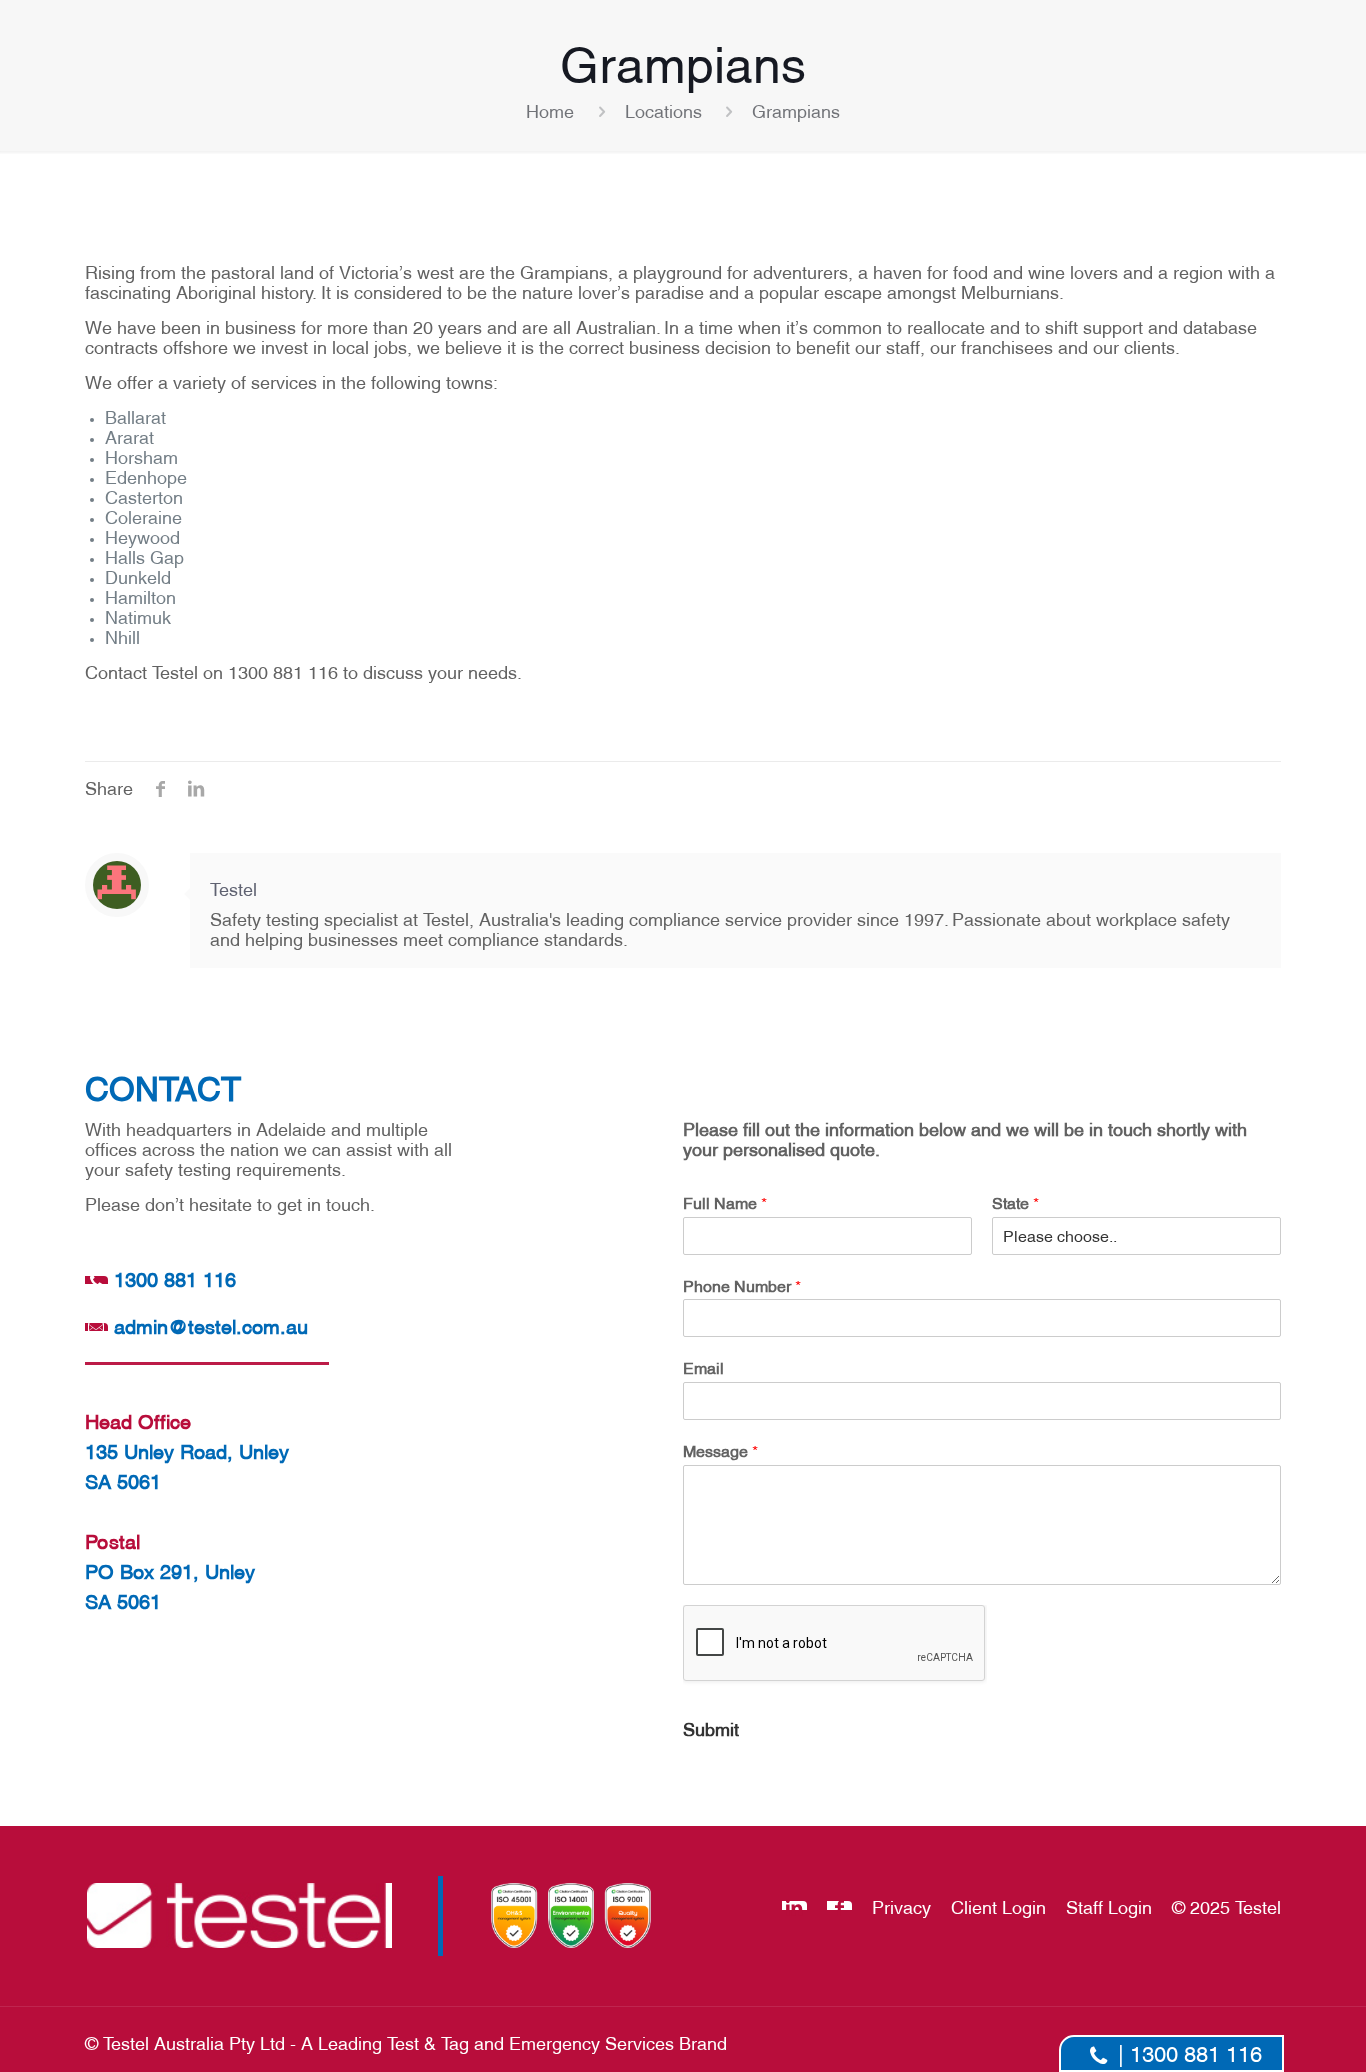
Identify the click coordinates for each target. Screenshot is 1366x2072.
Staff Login (1109, 1905)
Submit (711, 1727)
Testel (233, 887)
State (1015, 1202)
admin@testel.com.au (210, 1325)
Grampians (796, 109)
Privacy (901, 1905)
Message (720, 1450)
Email (703, 1367)
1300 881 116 (171, 1278)
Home (550, 109)
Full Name (725, 1202)
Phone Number (742, 1285)
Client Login (998, 1905)
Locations (663, 109)
